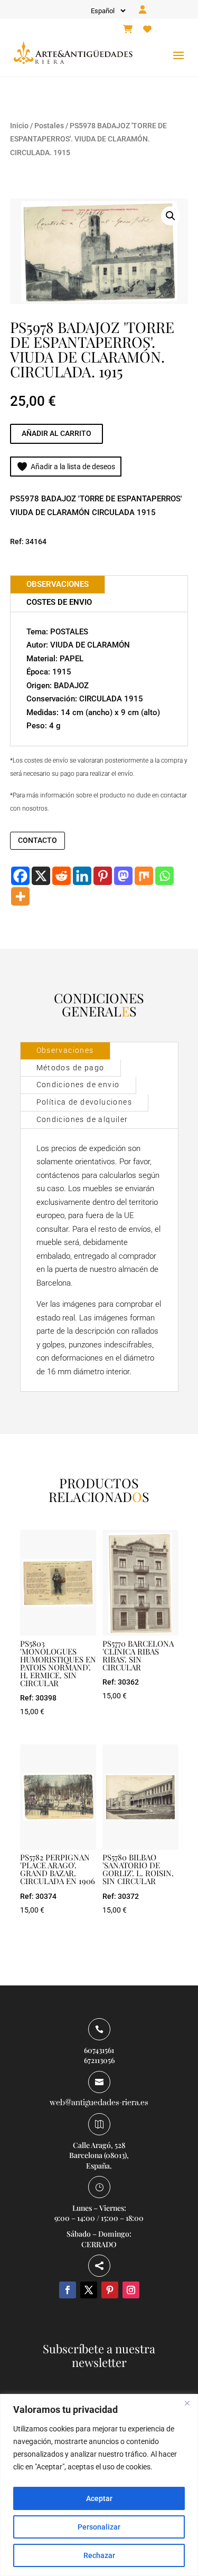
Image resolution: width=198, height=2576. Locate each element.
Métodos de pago (70, 1068)
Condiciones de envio (78, 1085)
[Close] (187, 2403)
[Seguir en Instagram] (131, 2290)
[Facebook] (20, 876)
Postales (49, 126)
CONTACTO (37, 840)
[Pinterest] (103, 876)
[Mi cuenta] (143, 10)
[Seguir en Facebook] (68, 2290)
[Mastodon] (123, 876)
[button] (171, 216)
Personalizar (99, 2527)
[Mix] (144, 876)
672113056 (99, 2060)
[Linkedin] (82, 876)
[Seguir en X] (89, 2290)
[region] (99, 2485)
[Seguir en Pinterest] (110, 2290)
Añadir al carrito (56, 433)
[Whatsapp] (164, 876)
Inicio (19, 126)
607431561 (99, 2050)
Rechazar (99, 2555)
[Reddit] (62, 876)
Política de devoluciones (84, 1102)
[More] (20, 896)
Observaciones (65, 1050)
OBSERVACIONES (58, 584)
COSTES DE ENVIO (59, 602)
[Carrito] (128, 30)
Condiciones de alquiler (82, 1119)
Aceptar (99, 2498)
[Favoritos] (147, 30)
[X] (41, 876)
